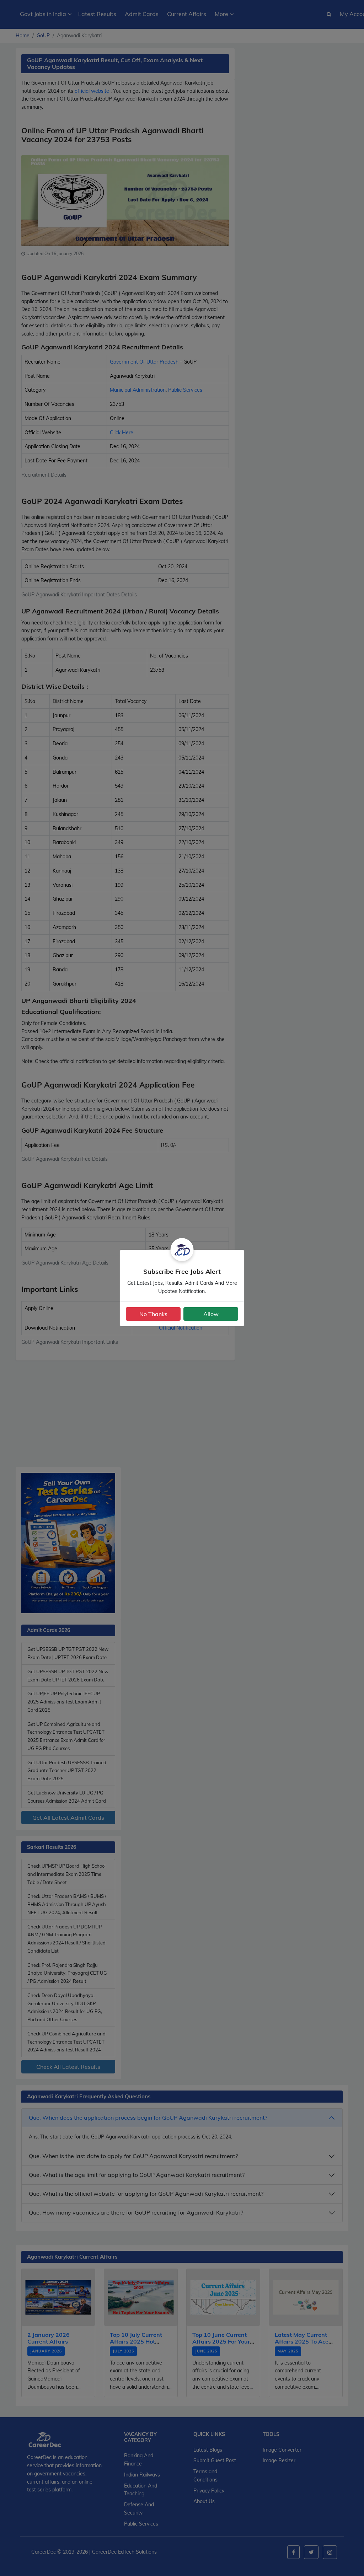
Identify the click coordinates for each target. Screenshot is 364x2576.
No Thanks (153, 1314)
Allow (211, 1314)
